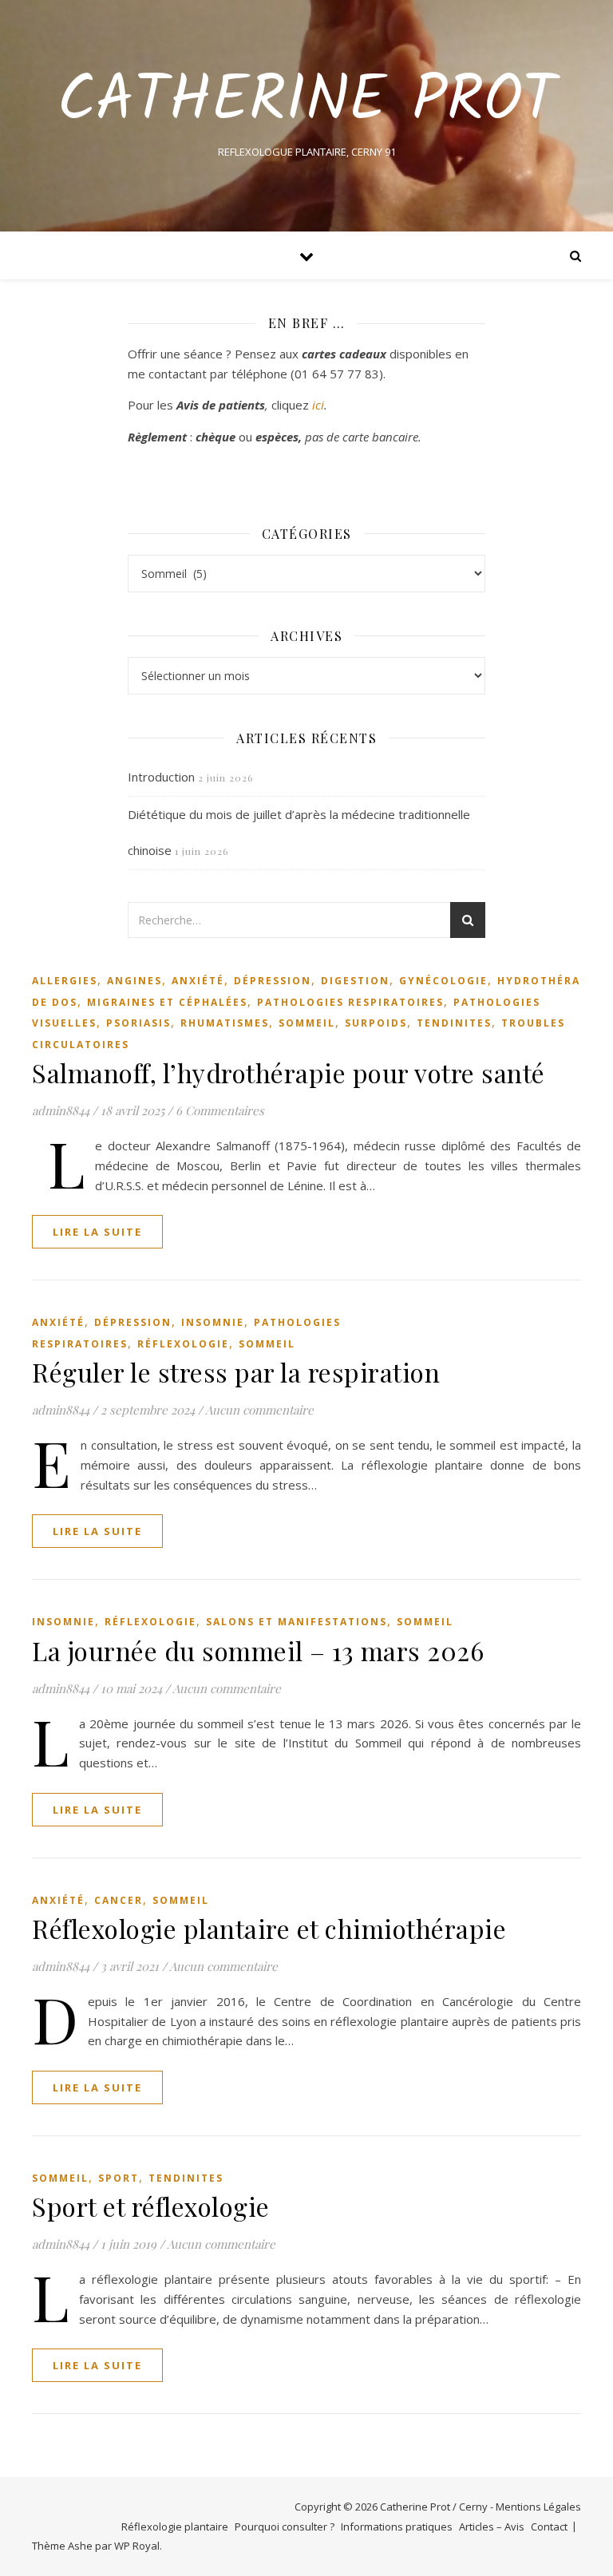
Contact (549, 2527)
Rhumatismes (225, 1023)
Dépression (273, 981)
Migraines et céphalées (167, 1002)
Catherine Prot (307, 102)
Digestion (355, 981)
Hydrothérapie (549, 981)
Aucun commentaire (259, 1410)
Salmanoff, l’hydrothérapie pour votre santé (289, 1072)
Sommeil (307, 1023)
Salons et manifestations (297, 1622)
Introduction (161, 777)
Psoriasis (138, 1023)
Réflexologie (183, 1344)
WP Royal (137, 2546)
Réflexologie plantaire (175, 2527)
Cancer (119, 1900)
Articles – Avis (492, 2527)
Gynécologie (443, 981)
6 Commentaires (220, 1110)
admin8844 (61, 1110)
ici (318, 405)
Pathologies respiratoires (350, 1002)
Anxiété (198, 981)
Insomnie (213, 1322)
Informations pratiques (397, 2527)
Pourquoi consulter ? (285, 2527)
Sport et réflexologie (151, 2206)
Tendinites (454, 1023)
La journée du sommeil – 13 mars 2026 (258, 1650)
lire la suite (97, 1232)
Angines (134, 981)
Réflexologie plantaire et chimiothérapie (269, 1928)
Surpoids (376, 1023)
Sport (119, 2178)
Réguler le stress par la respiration (236, 1372)
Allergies (65, 981)
